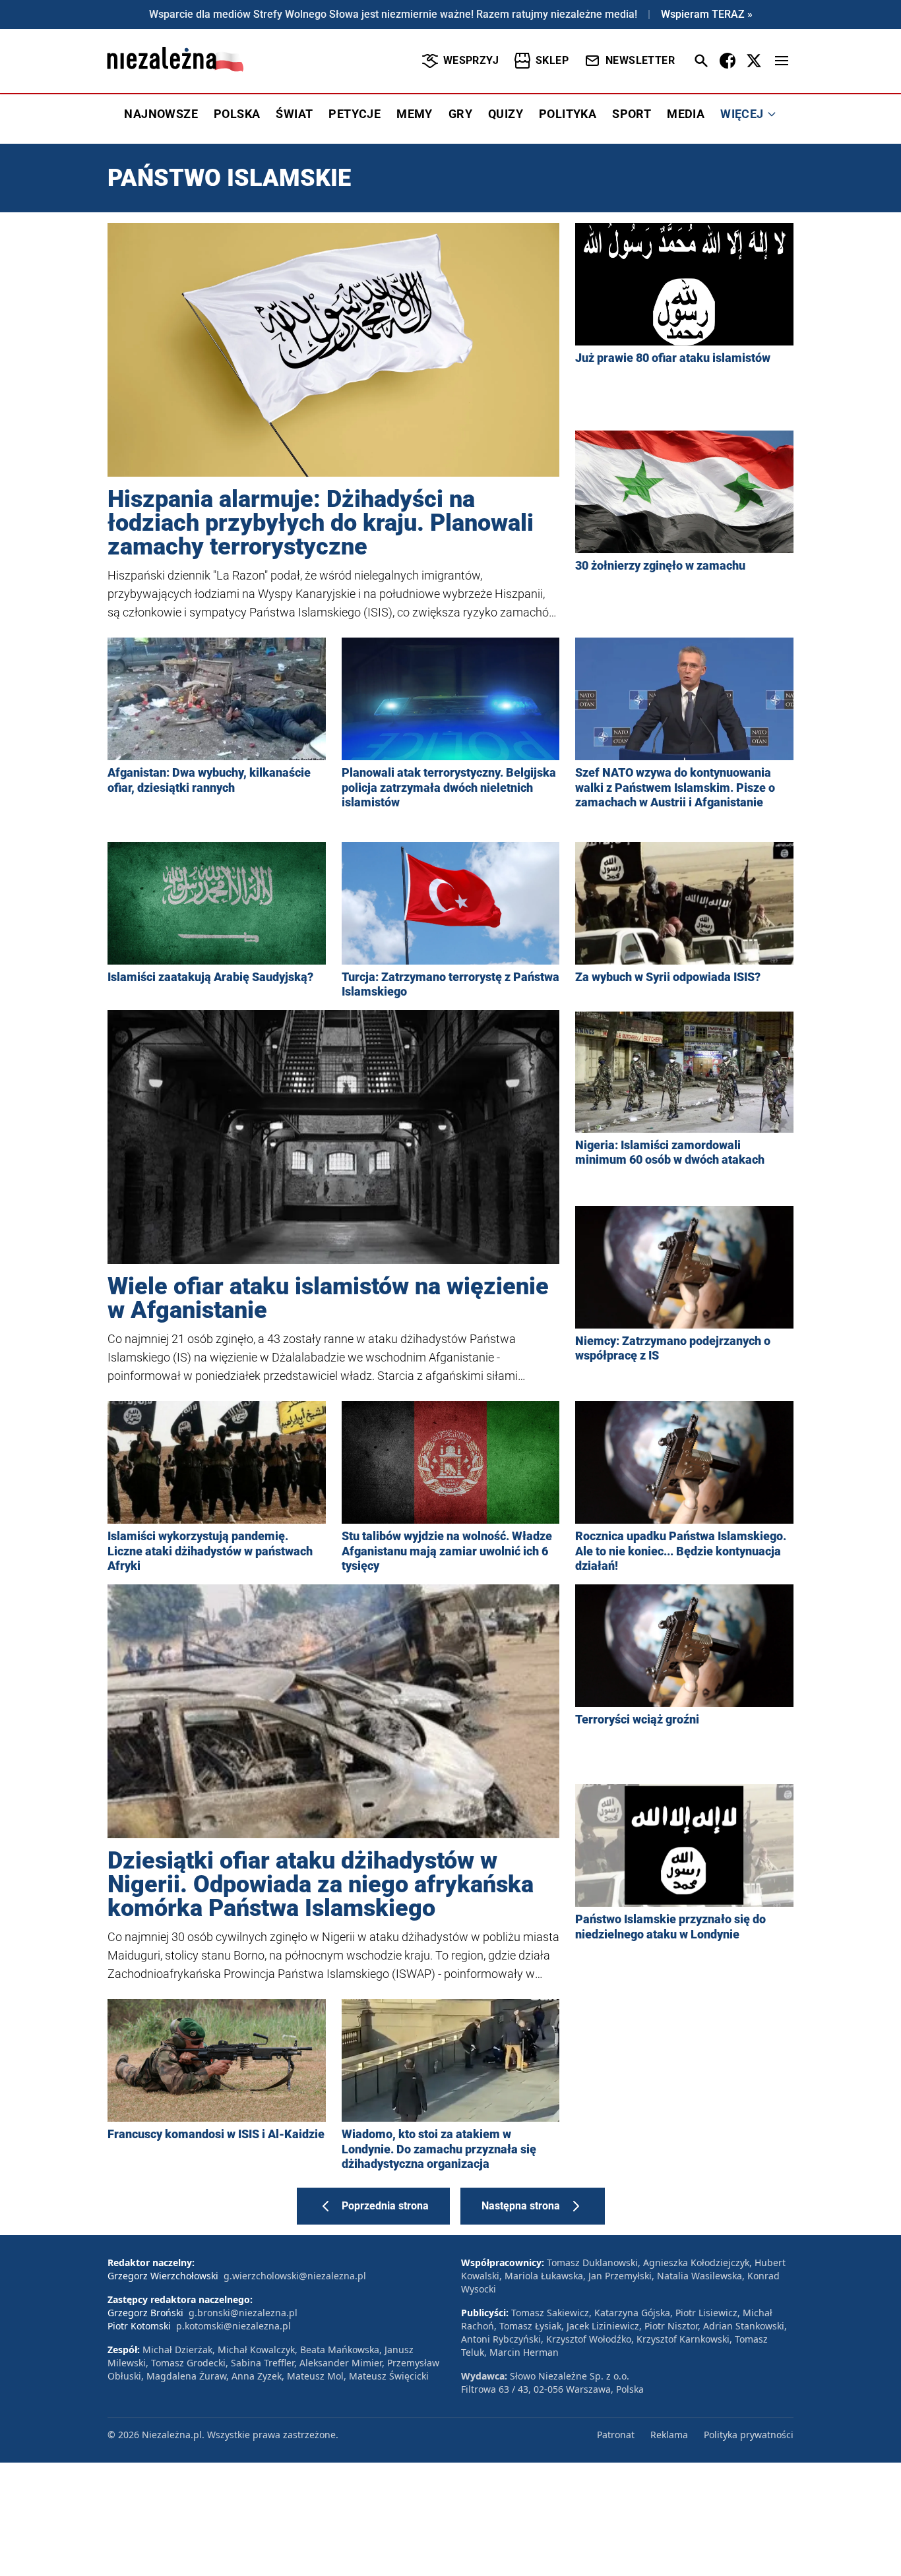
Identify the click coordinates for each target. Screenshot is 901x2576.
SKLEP (552, 60)
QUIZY (506, 114)
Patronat (616, 2435)
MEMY (415, 114)
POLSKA (237, 114)
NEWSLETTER (640, 60)
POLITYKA (568, 114)
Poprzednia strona (385, 2206)
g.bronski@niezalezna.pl (243, 2313)
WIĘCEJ (742, 114)
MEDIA (686, 114)
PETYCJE (355, 114)
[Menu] (782, 61)
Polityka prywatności (749, 2435)
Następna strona (521, 2206)
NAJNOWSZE (161, 114)
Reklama (669, 2435)
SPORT (632, 114)
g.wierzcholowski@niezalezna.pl (295, 2276)
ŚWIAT (294, 114)
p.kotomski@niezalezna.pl (233, 2326)
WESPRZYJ (471, 60)
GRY (460, 114)
